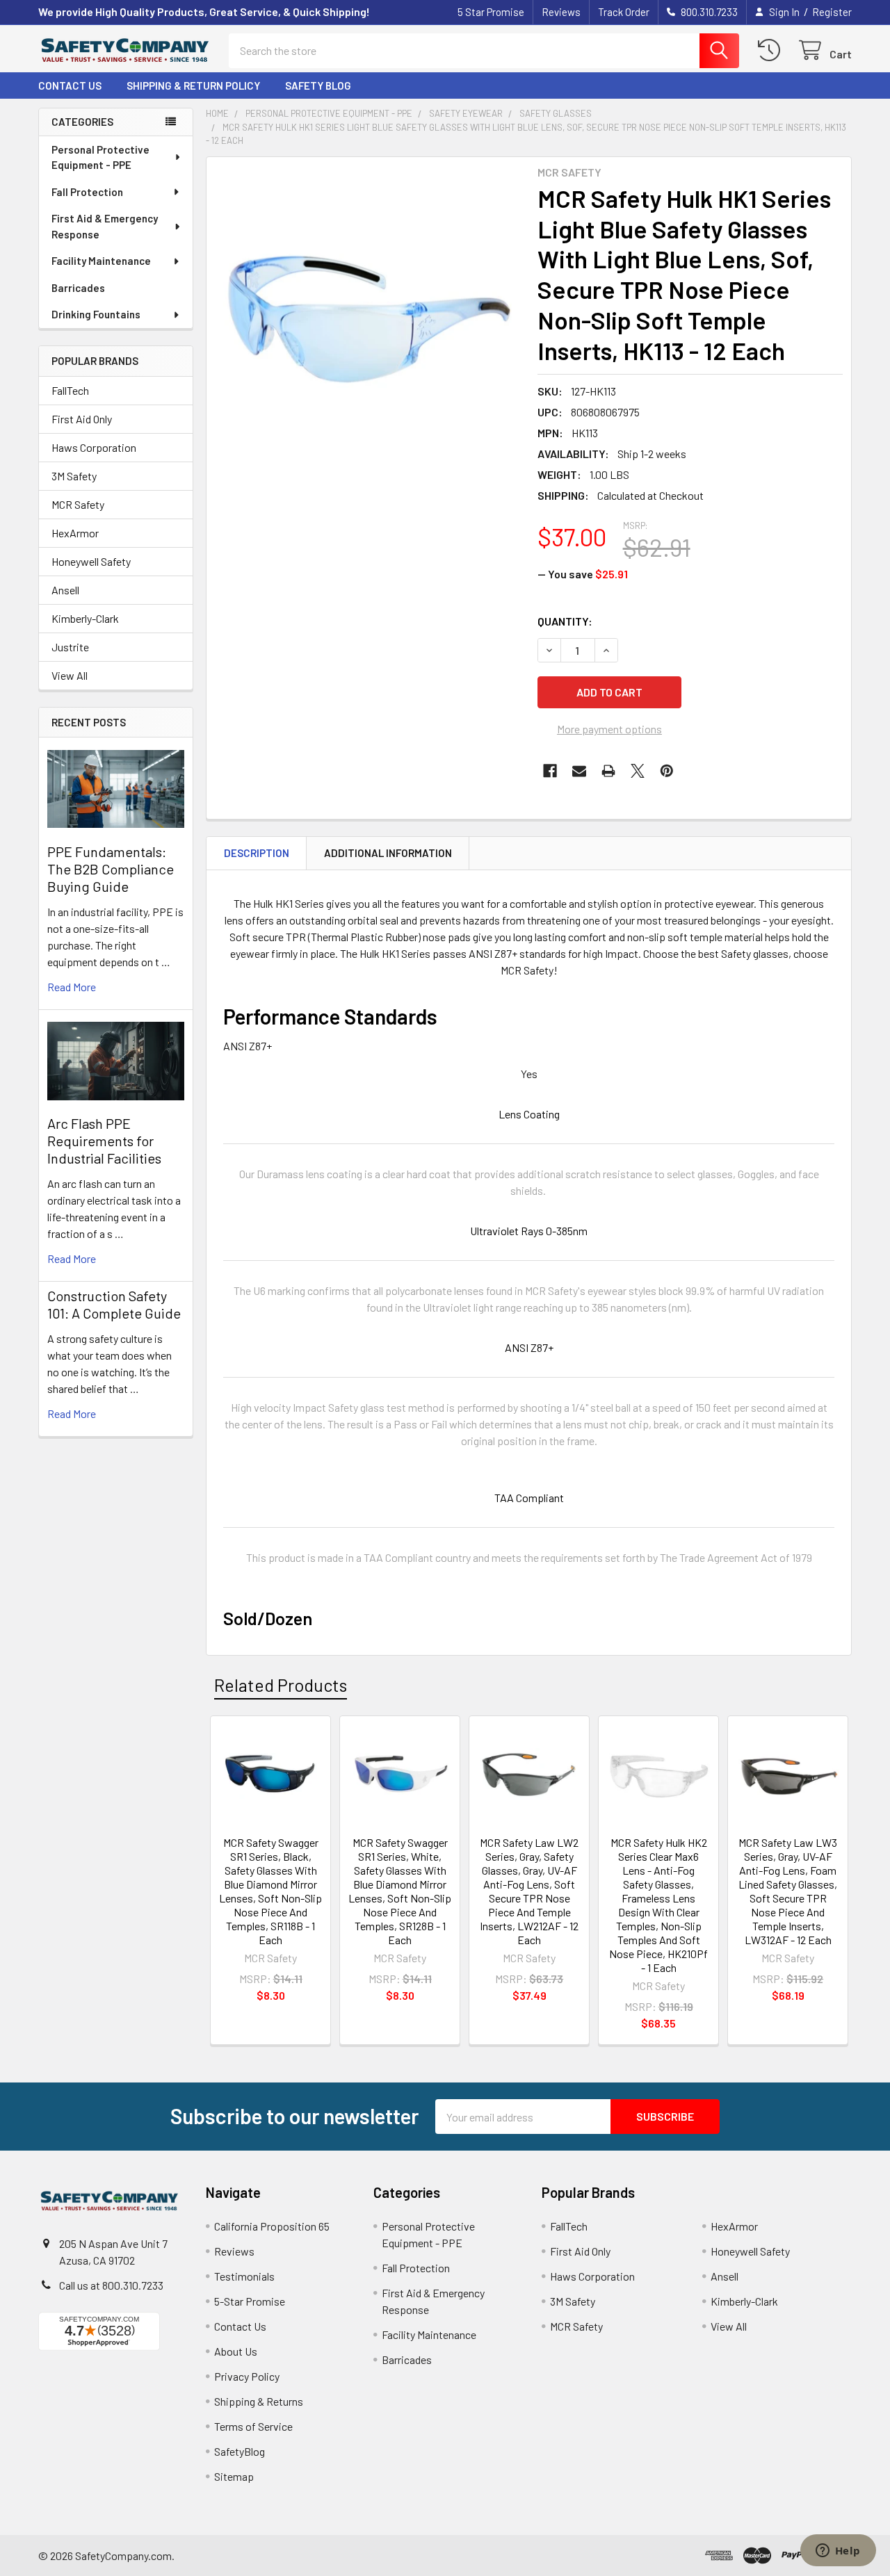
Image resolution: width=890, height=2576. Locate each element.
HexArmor (75, 533)
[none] (368, 318)
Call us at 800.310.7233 (111, 2285)
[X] (638, 771)
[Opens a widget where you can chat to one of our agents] (838, 2552)
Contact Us (70, 85)
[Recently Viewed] (772, 50)
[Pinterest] (667, 771)
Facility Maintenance (101, 261)
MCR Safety (78, 504)
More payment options (609, 729)
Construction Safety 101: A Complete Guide (114, 1304)
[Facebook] (550, 771)
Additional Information (388, 853)
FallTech (70, 390)
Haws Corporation (94, 447)
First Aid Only (82, 419)
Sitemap (234, 2476)
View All (70, 675)
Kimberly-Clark (85, 618)
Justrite (70, 647)
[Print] (608, 771)
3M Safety (74, 476)
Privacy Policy (247, 2376)
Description (257, 853)
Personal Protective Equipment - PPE (100, 157)
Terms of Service (253, 2426)
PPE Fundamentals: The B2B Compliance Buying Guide (111, 869)
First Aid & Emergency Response (105, 226)
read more (72, 987)
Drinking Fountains (96, 314)
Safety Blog (318, 85)
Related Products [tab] (281, 1685)
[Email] (579, 771)
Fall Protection (87, 192)
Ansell (65, 590)
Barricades (78, 288)
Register (832, 12)
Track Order (624, 12)
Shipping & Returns (259, 2401)
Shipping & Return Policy (193, 85)
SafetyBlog (240, 2451)
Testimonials (244, 2276)
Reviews (561, 12)
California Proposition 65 (272, 2226)
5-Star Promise (250, 2301)
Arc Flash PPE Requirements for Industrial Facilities (104, 1141)
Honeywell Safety (91, 561)
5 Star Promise (491, 12)
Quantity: (565, 621)
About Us (236, 2351)
